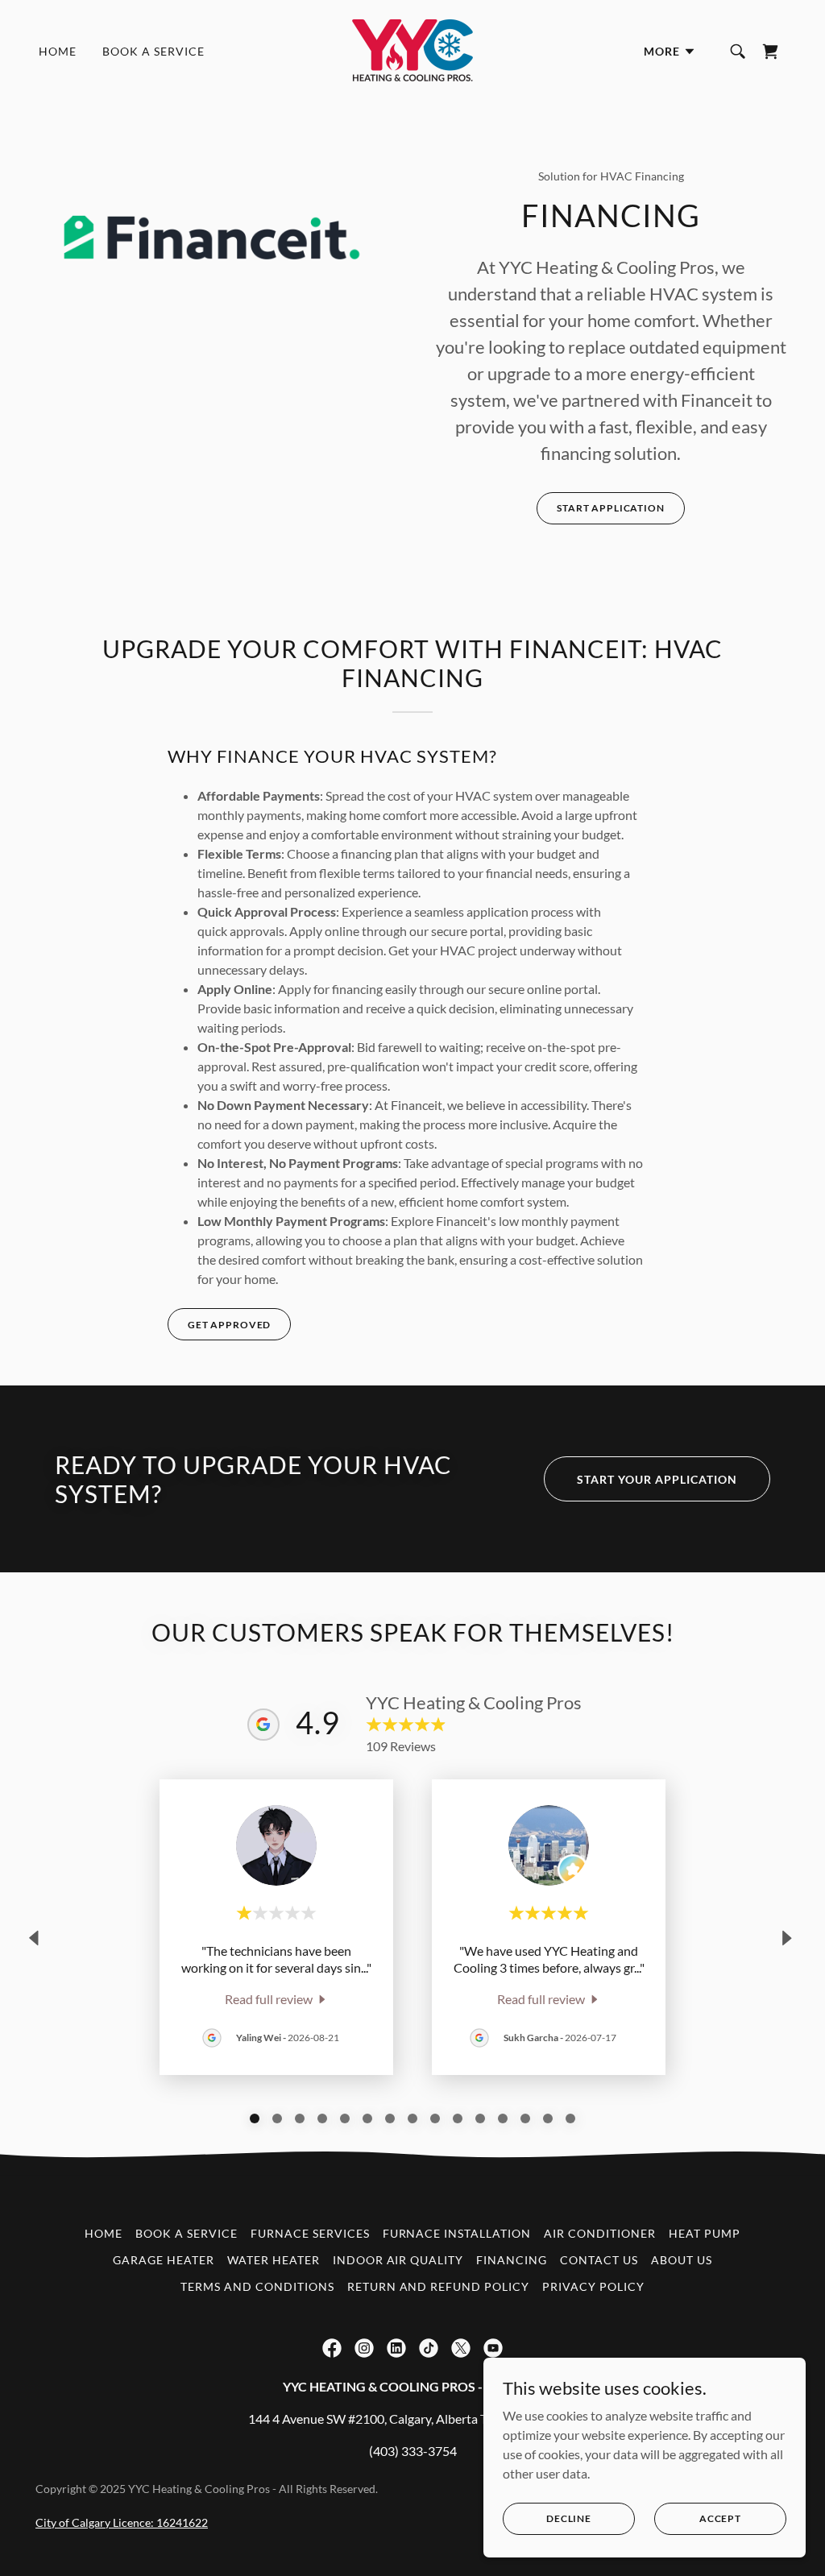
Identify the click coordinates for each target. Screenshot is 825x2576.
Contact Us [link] (599, 2260)
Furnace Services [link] (310, 2233)
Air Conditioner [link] (600, 2233)
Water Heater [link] (274, 2260)
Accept (720, 2518)
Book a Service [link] (153, 51)
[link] (412, 50)
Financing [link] (512, 2260)
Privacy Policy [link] (593, 2286)
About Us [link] (682, 2260)
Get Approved (229, 1325)
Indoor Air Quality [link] (398, 2260)
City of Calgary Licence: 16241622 (122, 2522)
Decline (569, 2518)
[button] (670, 52)
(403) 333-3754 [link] (413, 2451)
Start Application (610, 508)
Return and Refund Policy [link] (439, 2286)
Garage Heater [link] (164, 2260)
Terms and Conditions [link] (257, 2286)
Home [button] (104, 2233)
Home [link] (58, 51)
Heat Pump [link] (705, 2233)
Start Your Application (657, 1479)
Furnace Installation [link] (457, 2233)
